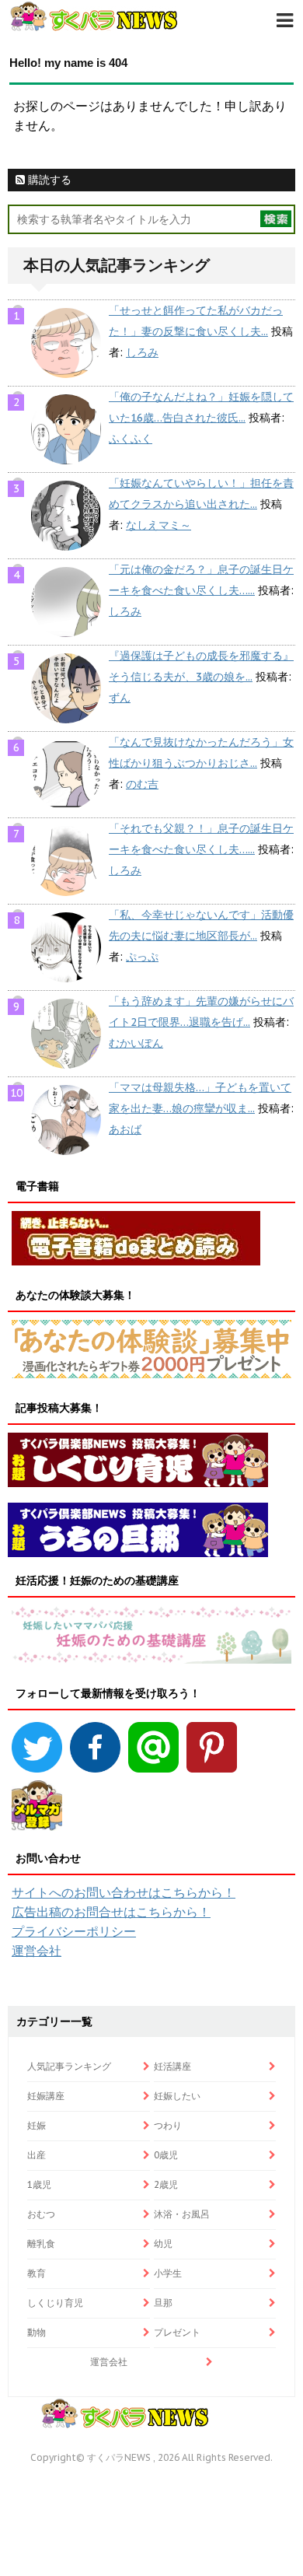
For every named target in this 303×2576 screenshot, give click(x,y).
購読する (48, 180)
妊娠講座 (46, 2096)
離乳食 (41, 2243)
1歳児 (39, 2184)
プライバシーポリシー (74, 1931)
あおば (125, 1129)
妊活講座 (172, 2066)
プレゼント (177, 2332)
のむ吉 (142, 784)
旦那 (163, 2303)
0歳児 (166, 2155)
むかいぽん (136, 1043)
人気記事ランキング (69, 2066)
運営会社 (37, 1951)
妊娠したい (177, 2096)
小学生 (168, 2273)
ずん (120, 698)
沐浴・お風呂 (182, 2214)
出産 (37, 2155)
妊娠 (37, 2125)
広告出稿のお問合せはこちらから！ (111, 1912)
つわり (168, 2125)
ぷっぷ (142, 957)
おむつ (41, 2214)
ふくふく (131, 439)
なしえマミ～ (158, 525)
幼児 (163, 2243)
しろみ (142, 352)
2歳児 (166, 2184)
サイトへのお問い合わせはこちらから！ (124, 1892)
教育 (37, 2273)
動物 (37, 2332)
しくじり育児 (55, 2303)
